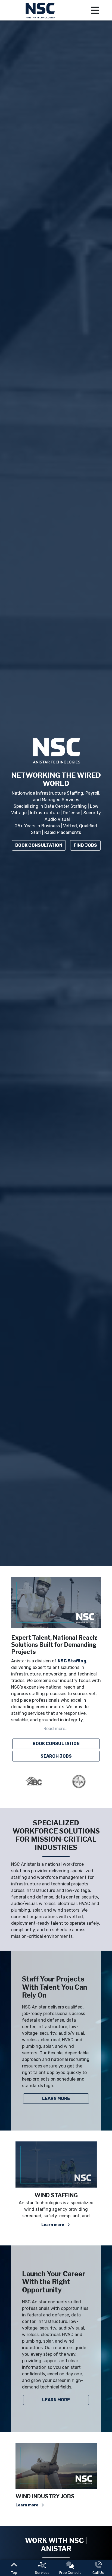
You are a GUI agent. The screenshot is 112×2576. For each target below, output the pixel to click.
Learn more (53, 2225)
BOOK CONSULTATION (56, 1744)
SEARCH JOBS (56, 1756)
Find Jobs (85, 845)
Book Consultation (39, 845)
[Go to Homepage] (41, 10)
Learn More (56, 2098)
